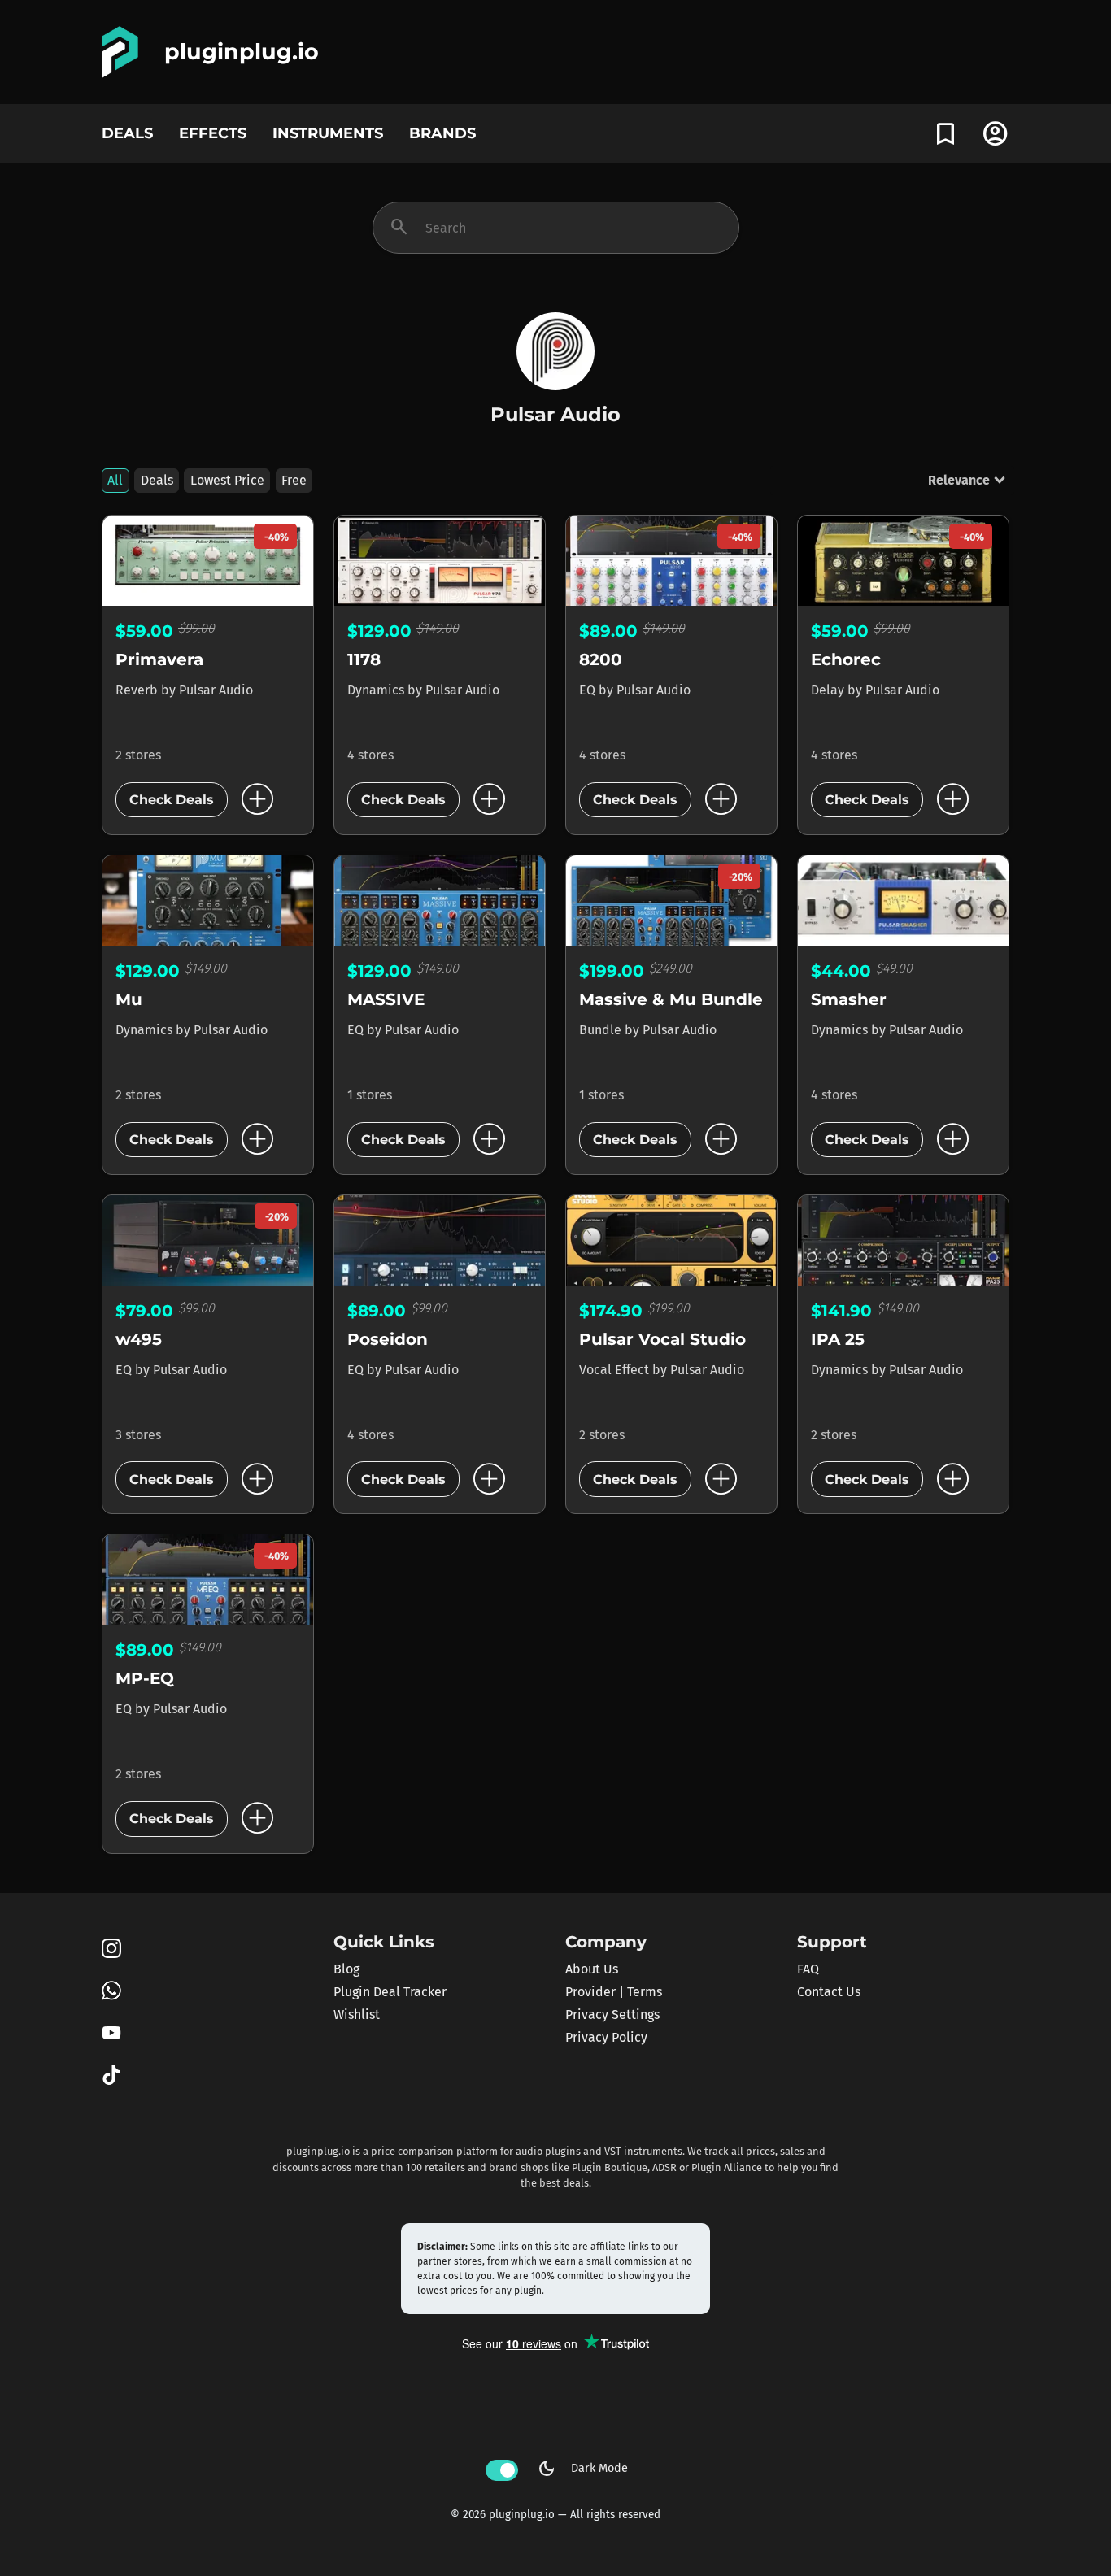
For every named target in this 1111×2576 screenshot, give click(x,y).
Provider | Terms (614, 1992)
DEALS (127, 133)
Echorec (846, 659)
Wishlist (357, 2015)
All (115, 480)
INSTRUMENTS (328, 133)
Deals (157, 480)
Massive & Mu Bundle (671, 999)
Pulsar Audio (216, 690)
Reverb (138, 690)
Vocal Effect (616, 1370)
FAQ (808, 1969)
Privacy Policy (606, 2037)
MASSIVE (386, 999)
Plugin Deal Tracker (390, 1992)
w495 (139, 1339)
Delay (829, 690)
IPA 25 (838, 1339)
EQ (589, 690)
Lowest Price (227, 480)
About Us (592, 1969)
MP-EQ (145, 1678)
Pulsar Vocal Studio (662, 1339)
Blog (346, 1969)
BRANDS (442, 133)
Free (294, 480)
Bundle (602, 1030)
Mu (129, 999)
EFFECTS (213, 133)
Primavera (159, 659)
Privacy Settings (612, 2015)
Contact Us (829, 1992)
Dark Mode (582, 2469)
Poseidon (388, 1339)
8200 (601, 659)
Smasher (849, 999)
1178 (364, 659)
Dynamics (377, 690)
